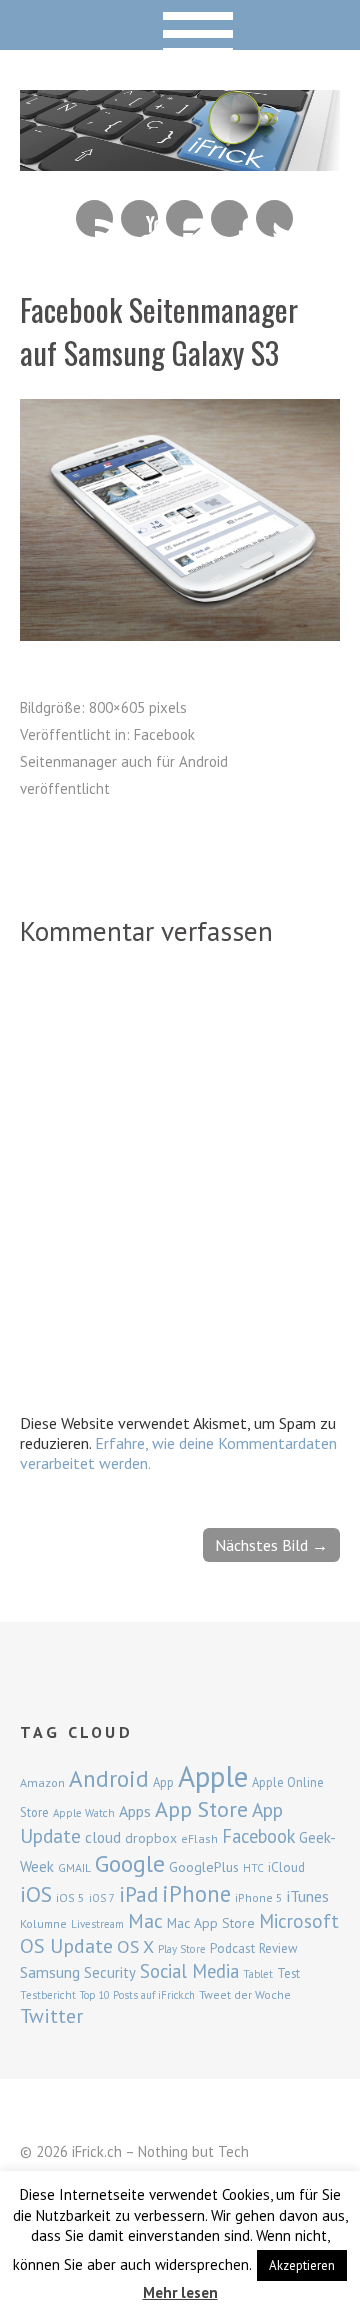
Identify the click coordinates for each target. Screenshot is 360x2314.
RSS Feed (94, 218)
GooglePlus (204, 1867)
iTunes (308, 1896)
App (163, 1782)
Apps (135, 1811)
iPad (138, 1894)
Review (278, 1948)
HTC (253, 1868)
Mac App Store (211, 1923)
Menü (180, 25)
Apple (213, 1776)
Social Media (189, 1971)
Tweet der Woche (245, 1994)
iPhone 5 (259, 1897)
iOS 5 (70, 1897)
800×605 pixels (138, 707)
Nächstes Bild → (271, 1545)
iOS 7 (102, 1898)
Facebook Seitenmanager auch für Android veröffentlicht (124, 761)
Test (288, 1973)
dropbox (151, 1838)
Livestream (97, 1924)
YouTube (139, 218)
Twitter (274, 218)
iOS (36, 1894)
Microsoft (299, 1921)
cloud (103, 1837)
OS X (135, 1946)
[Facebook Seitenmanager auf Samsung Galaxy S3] (180, 635)
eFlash (199, 1838)
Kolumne (43, 1923)
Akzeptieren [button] (302, 2265)
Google (130, 1863)
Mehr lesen (180, 2292)
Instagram (184, 218)
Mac (145, 1920)
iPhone (196, 1893)
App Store (201, 1809)
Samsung (50, 1972)
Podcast (232, 1948)
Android (109, 1778)
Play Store (182, 1949)
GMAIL (74, 1867)
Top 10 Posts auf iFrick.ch (137, 1995)
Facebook (229, 218)
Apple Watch (84, 1813)
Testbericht (48, 1995)
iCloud (286, 1867)
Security (110, 1972)
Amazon (42, 1782)
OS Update (66, 1946)
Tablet (258, 1974)
